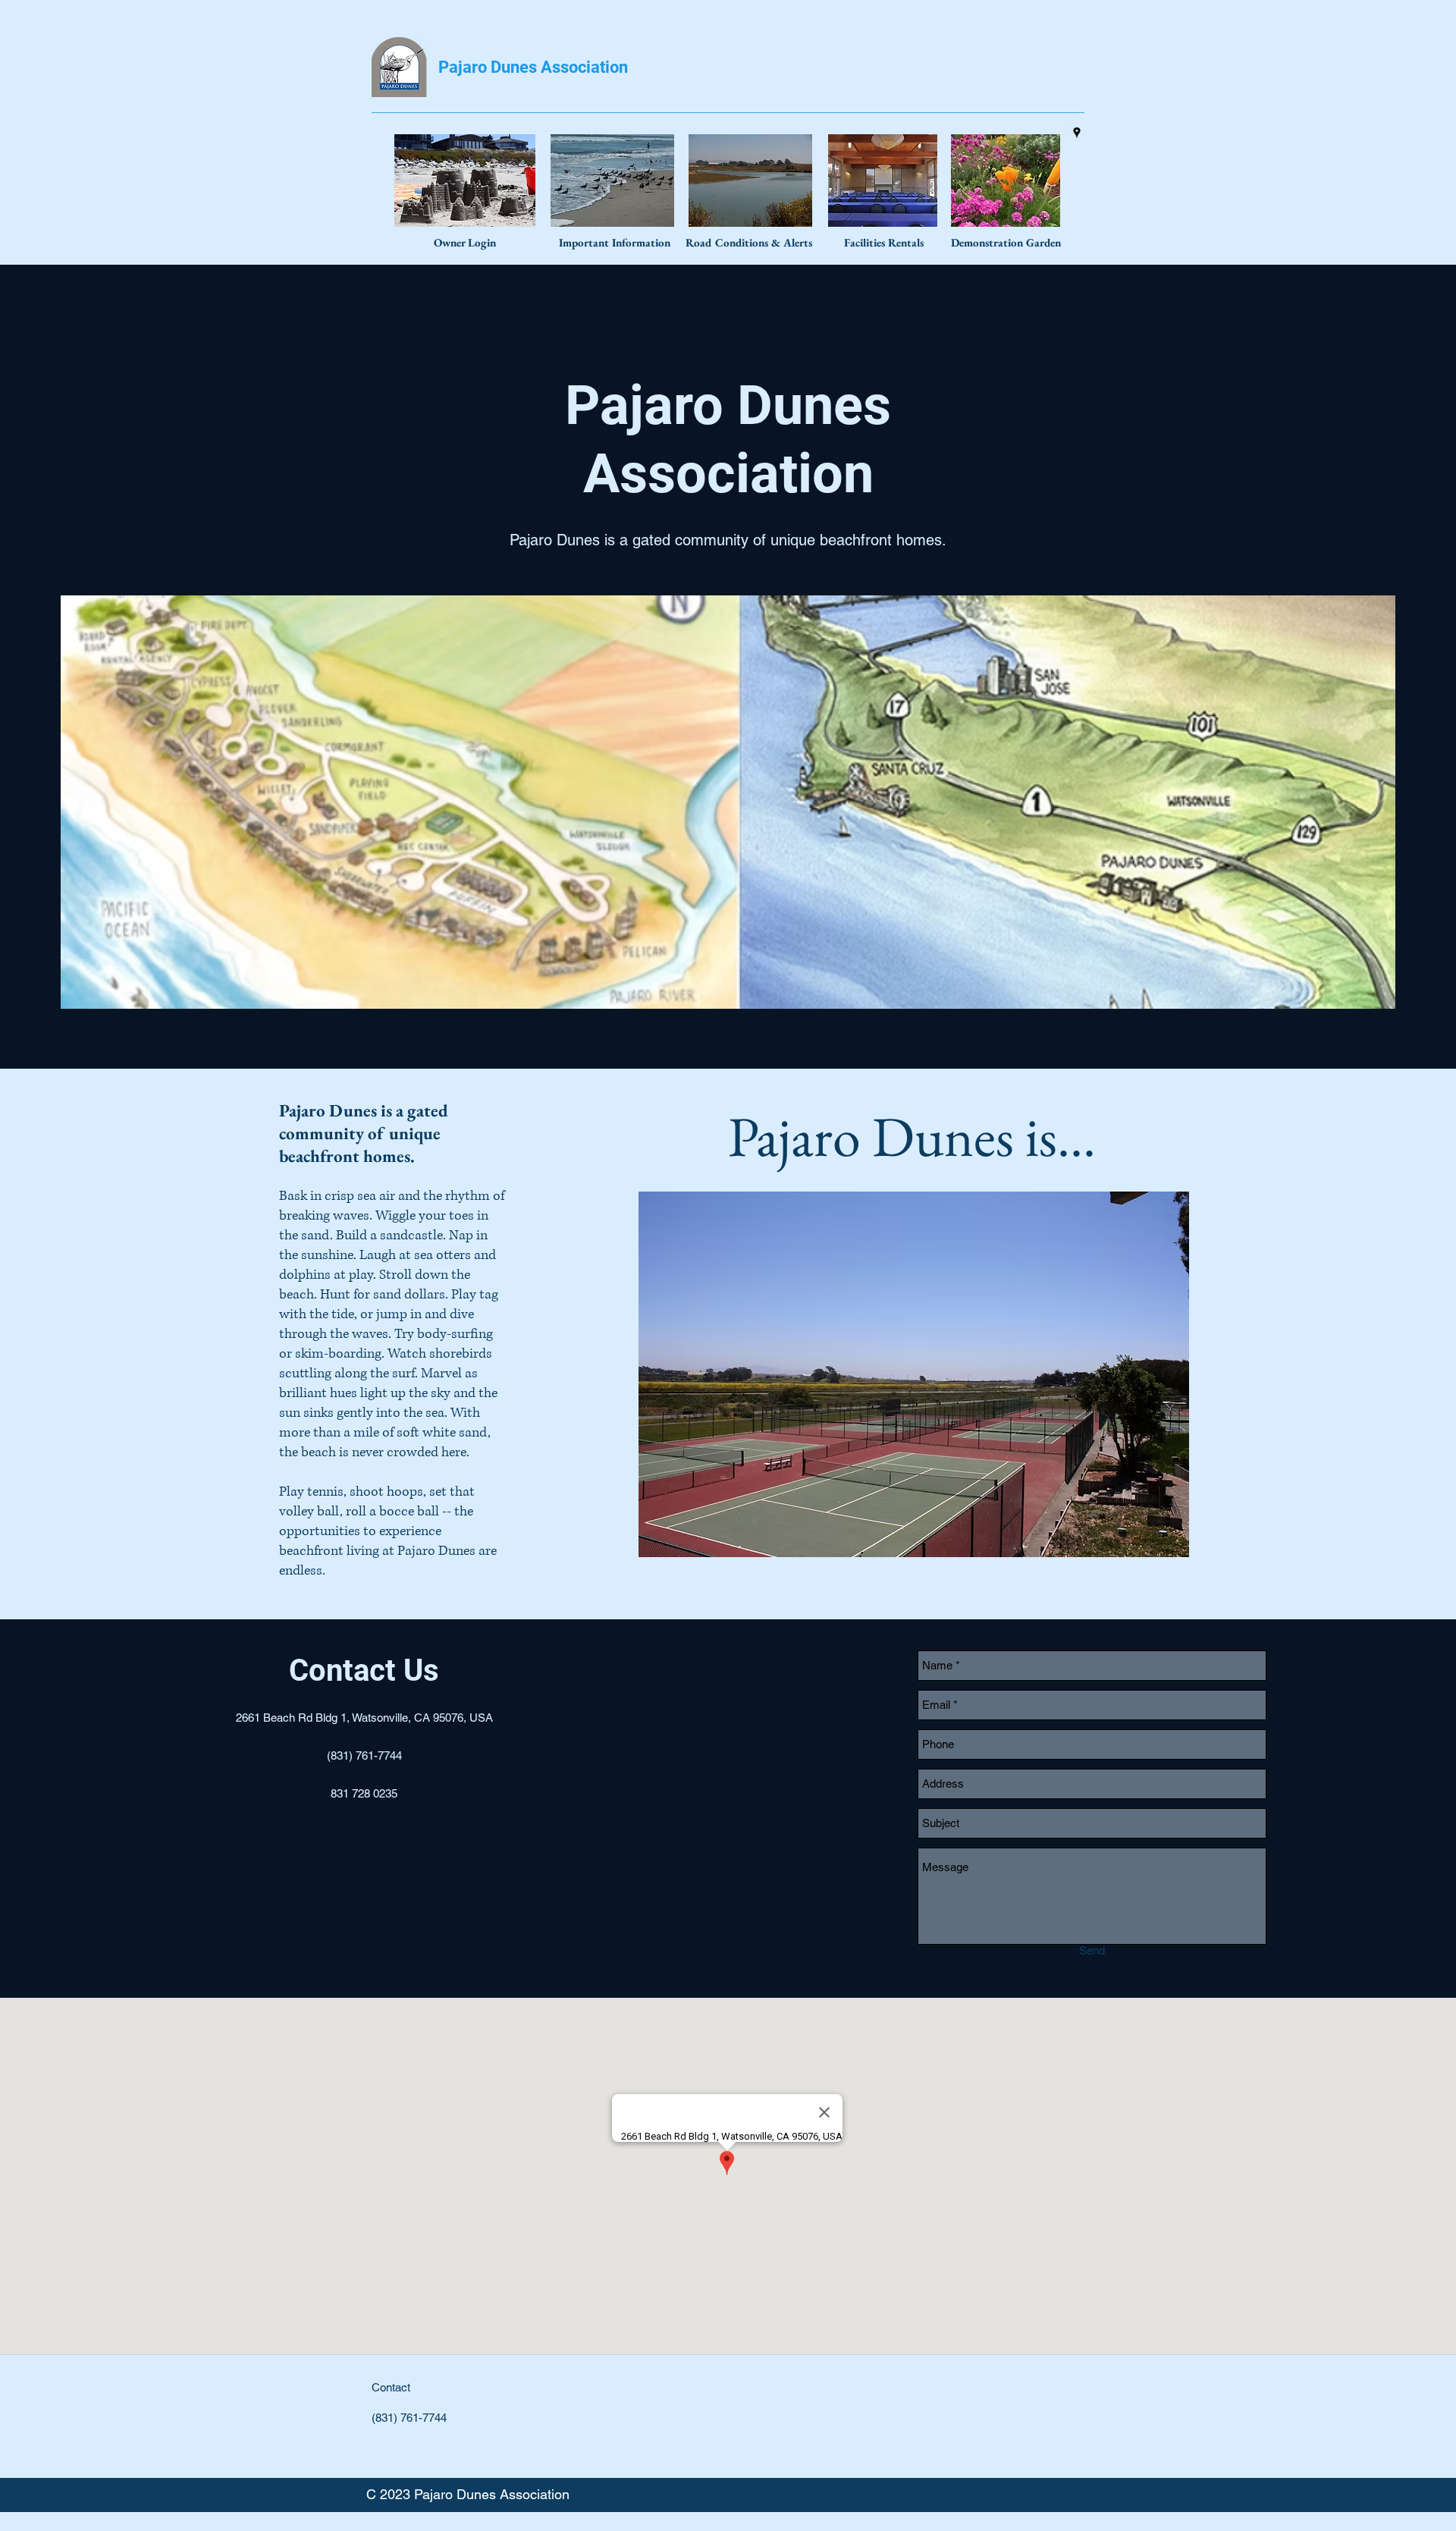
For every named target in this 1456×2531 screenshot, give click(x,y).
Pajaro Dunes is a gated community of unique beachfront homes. (728, 540)
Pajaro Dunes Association (533, 67)
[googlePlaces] (1077, 133)
